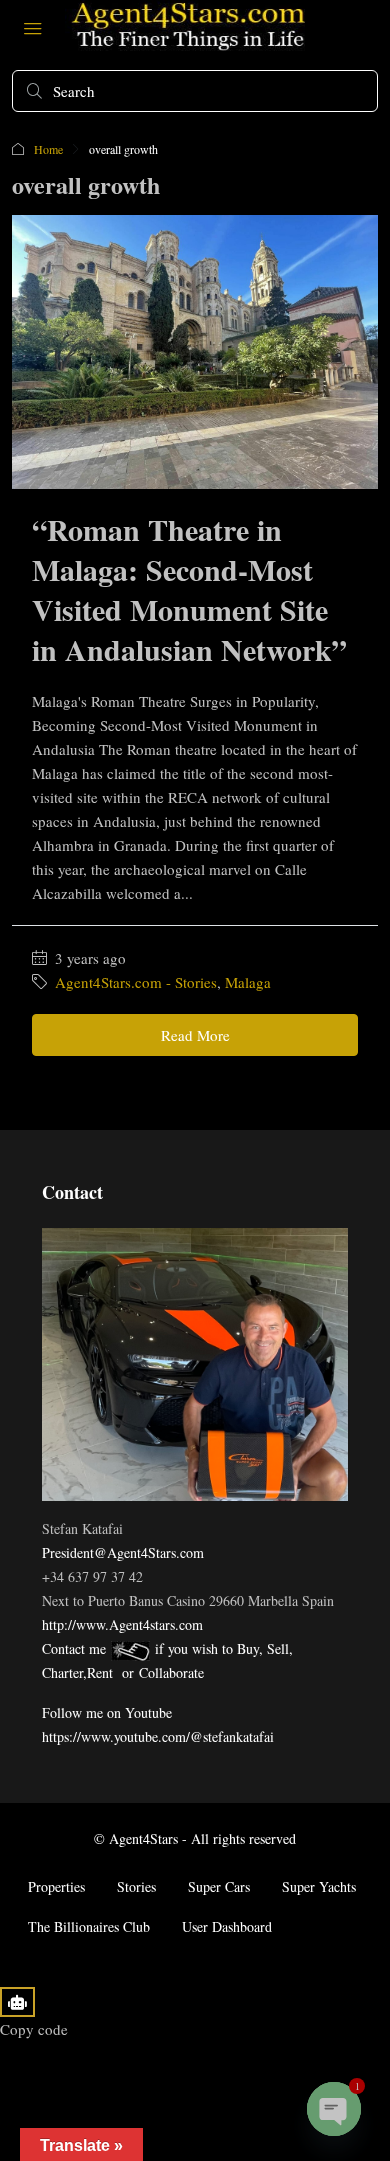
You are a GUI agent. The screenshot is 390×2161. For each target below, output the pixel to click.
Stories (136, 1886)
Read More (195, 1035)
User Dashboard (227, 1926)
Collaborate (171, 1672)
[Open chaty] (334, 2109)
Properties (56, 1886)
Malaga (248, 982)
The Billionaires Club (89, 1926)
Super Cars (219, 1886)
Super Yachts (319, 1886)
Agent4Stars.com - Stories (136, 982)
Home (48, 149)
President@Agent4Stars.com (123, 1552)
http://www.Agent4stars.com (122, 1624)
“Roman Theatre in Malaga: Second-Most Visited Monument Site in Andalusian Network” (189, 589)
